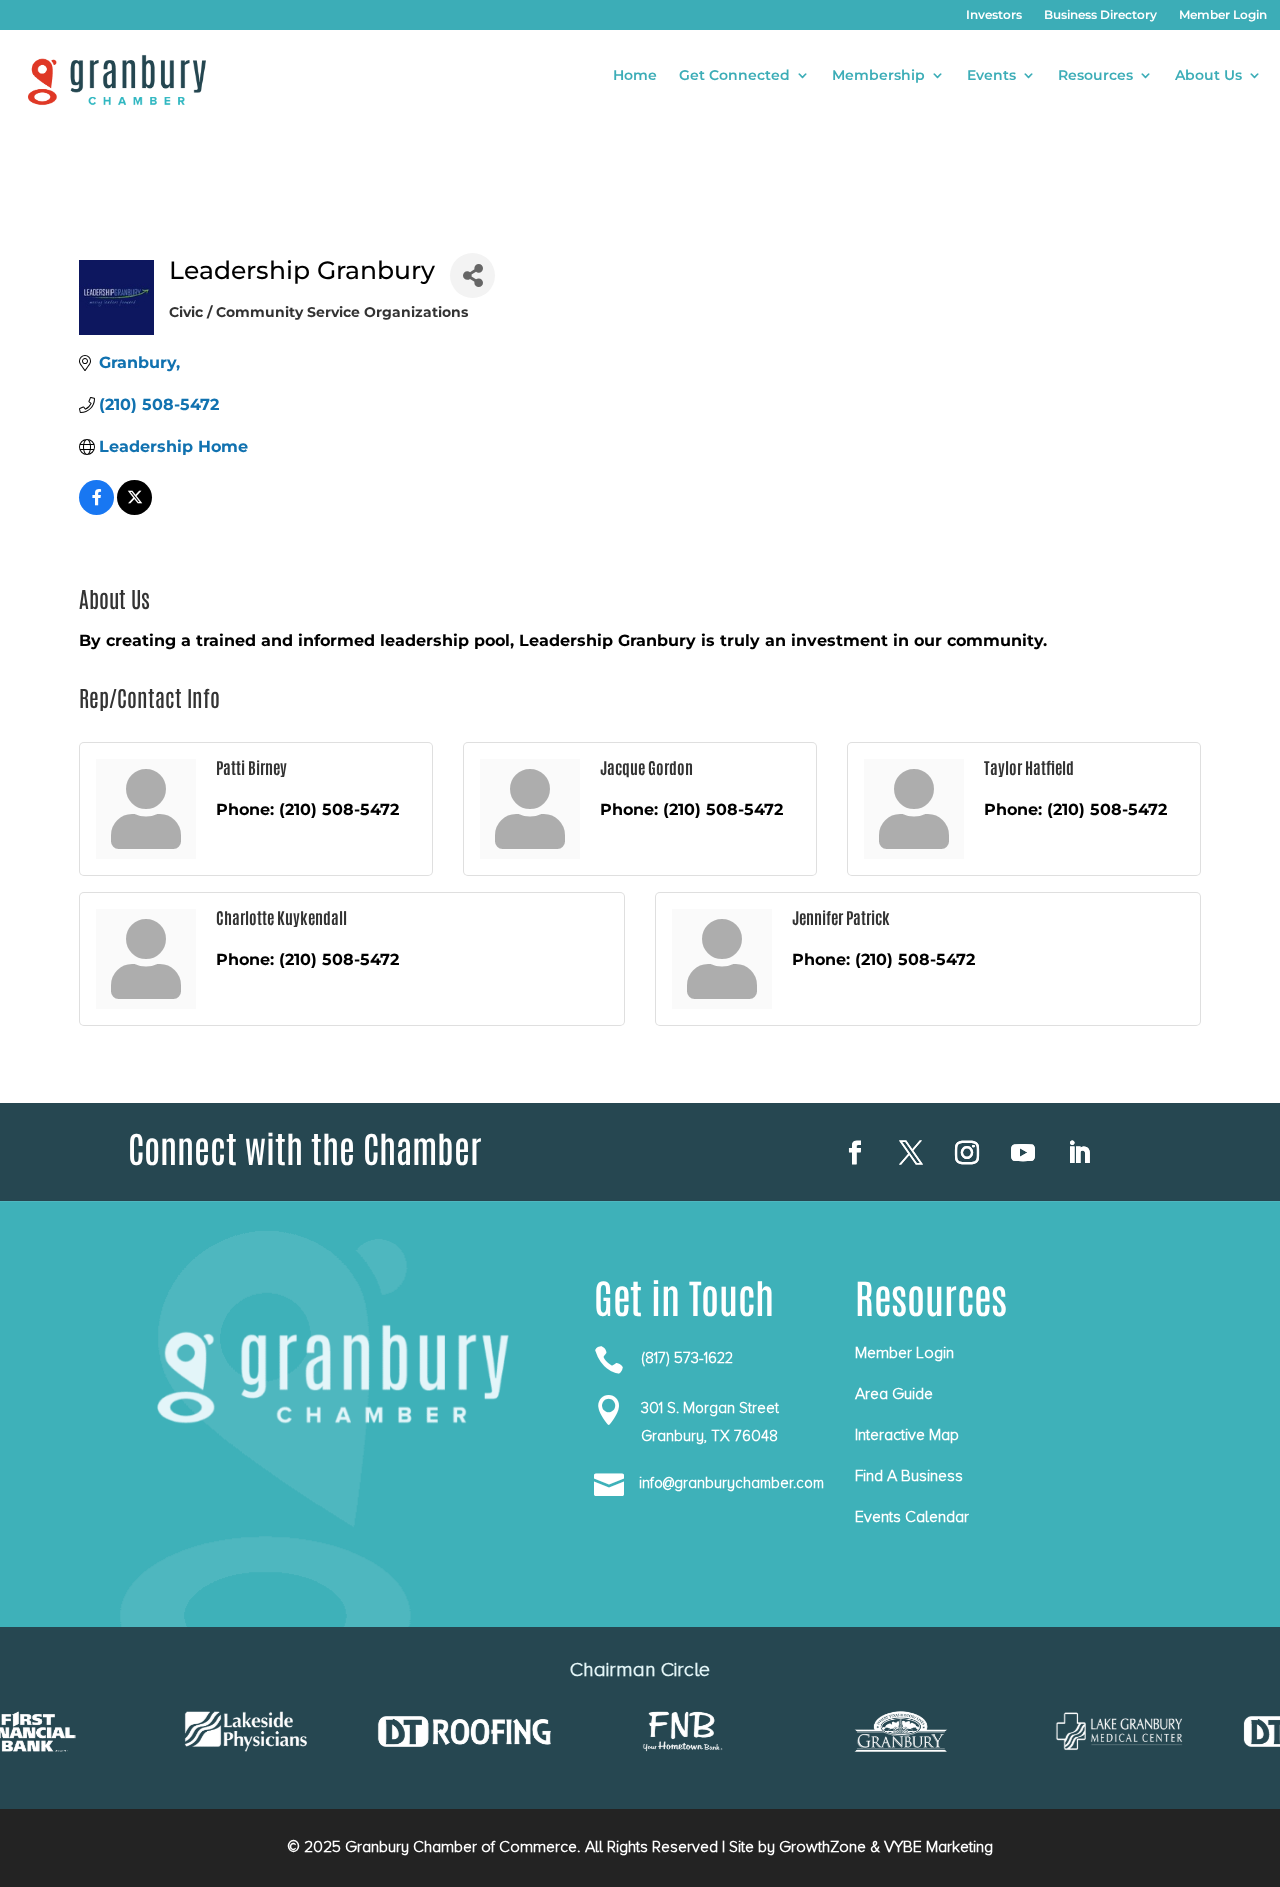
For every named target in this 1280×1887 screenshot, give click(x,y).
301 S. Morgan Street (710, 1408)
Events (991, 76)
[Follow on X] (911, 1153)
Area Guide (894, 1394)
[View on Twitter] (134, 509)
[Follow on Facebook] (855, 1153)
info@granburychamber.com (731, 1483)
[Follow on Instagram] (967, 1153)
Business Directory (1100, 15)
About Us (1208, 76)
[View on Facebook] (96, 509)
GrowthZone (822, 1847)
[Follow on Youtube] (1023, 1153)
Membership (878, 76)
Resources (1095, 76)
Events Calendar (912, 1517)
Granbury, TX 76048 (709, 1436)
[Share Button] (472, 275)
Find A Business (909, 1476)
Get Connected (734, 76)
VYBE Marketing (938, 1847)
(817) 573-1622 (687, 1358)
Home (635, 76)
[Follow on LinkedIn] (1079, 1153)
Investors (994, 15)
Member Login (1223, 15)
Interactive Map (907, 1435)
